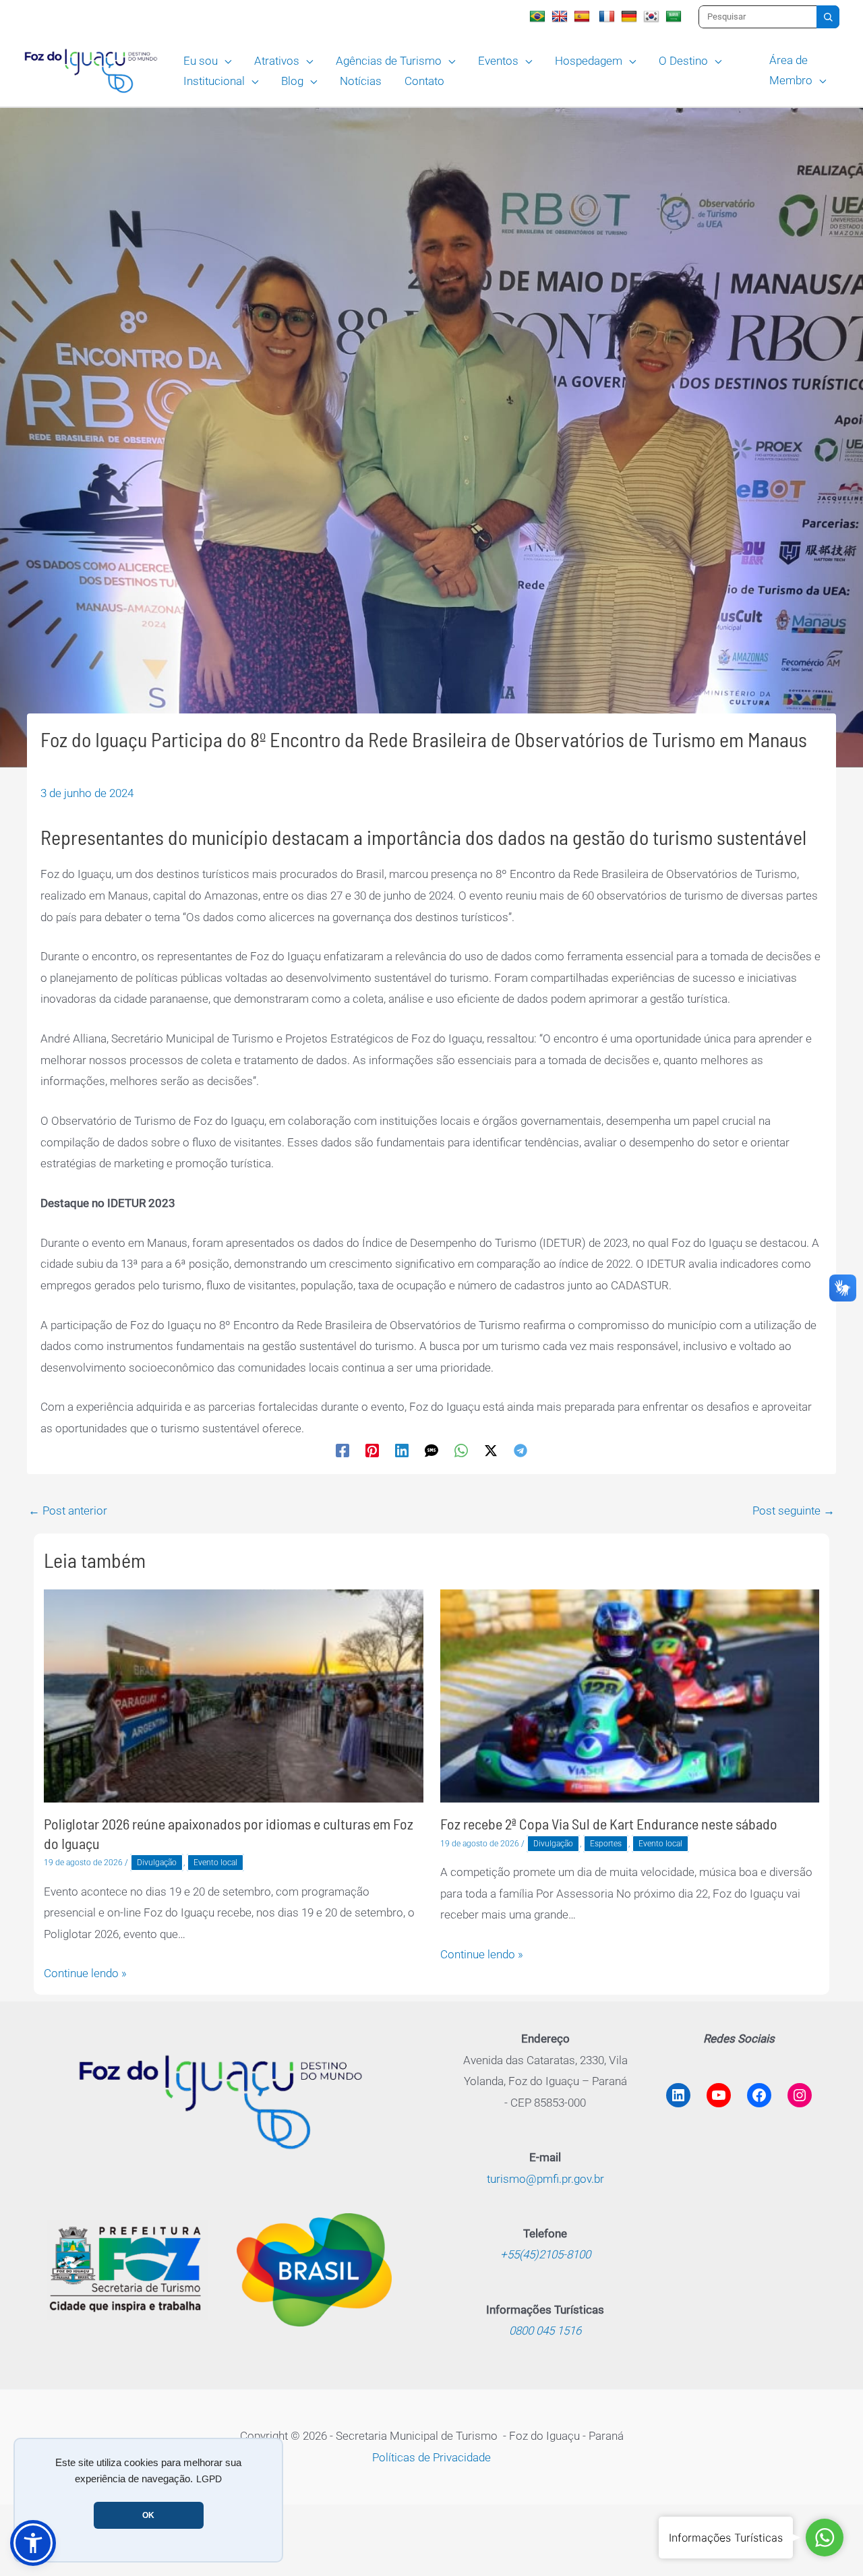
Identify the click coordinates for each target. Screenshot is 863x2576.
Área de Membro (791, 70)
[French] (608, 16)
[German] (631, 16)
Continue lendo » (85, 1973)
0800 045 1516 (545, 2331)
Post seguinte (794, 1511)
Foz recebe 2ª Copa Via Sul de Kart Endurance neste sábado (609, 1823)
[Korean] (653, 16)
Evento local (215, 1863)
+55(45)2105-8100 (545, 2254)
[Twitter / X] (491, 1451)
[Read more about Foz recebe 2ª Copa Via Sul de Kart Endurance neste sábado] (630, 1695)
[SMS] (431, 1451)
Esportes (606, 1844)
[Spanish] (584, 16)
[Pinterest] (372, 1451)
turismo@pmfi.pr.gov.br (545, 2179)
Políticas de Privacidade (431, 2457)
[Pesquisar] (828, 17)
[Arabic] (675, 16)
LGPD (209, 2479)
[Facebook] (343, 1451)
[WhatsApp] (461, 1451)
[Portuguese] (539, 16)
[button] (225, 61)
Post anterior (68, 1511)
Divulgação (157, 1863)
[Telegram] (520, 1451)
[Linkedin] (402, 1451)
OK (148, 2515)
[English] (561, 16)
